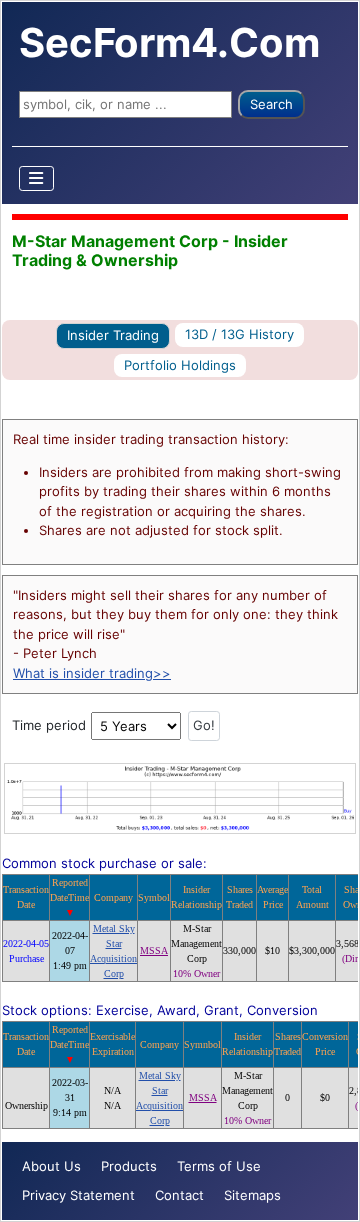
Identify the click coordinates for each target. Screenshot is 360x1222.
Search (271, 104)
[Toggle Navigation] (37, 178)
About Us (51, 1166)
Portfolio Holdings (180, 365)
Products (129, 1166)
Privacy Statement (78, 1195)
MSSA (154, 950)
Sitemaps (252, 1195)
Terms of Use (219, 1166)
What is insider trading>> (92, 673)
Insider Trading (113, 335)
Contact (179, 1195)
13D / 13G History (239, 334)
